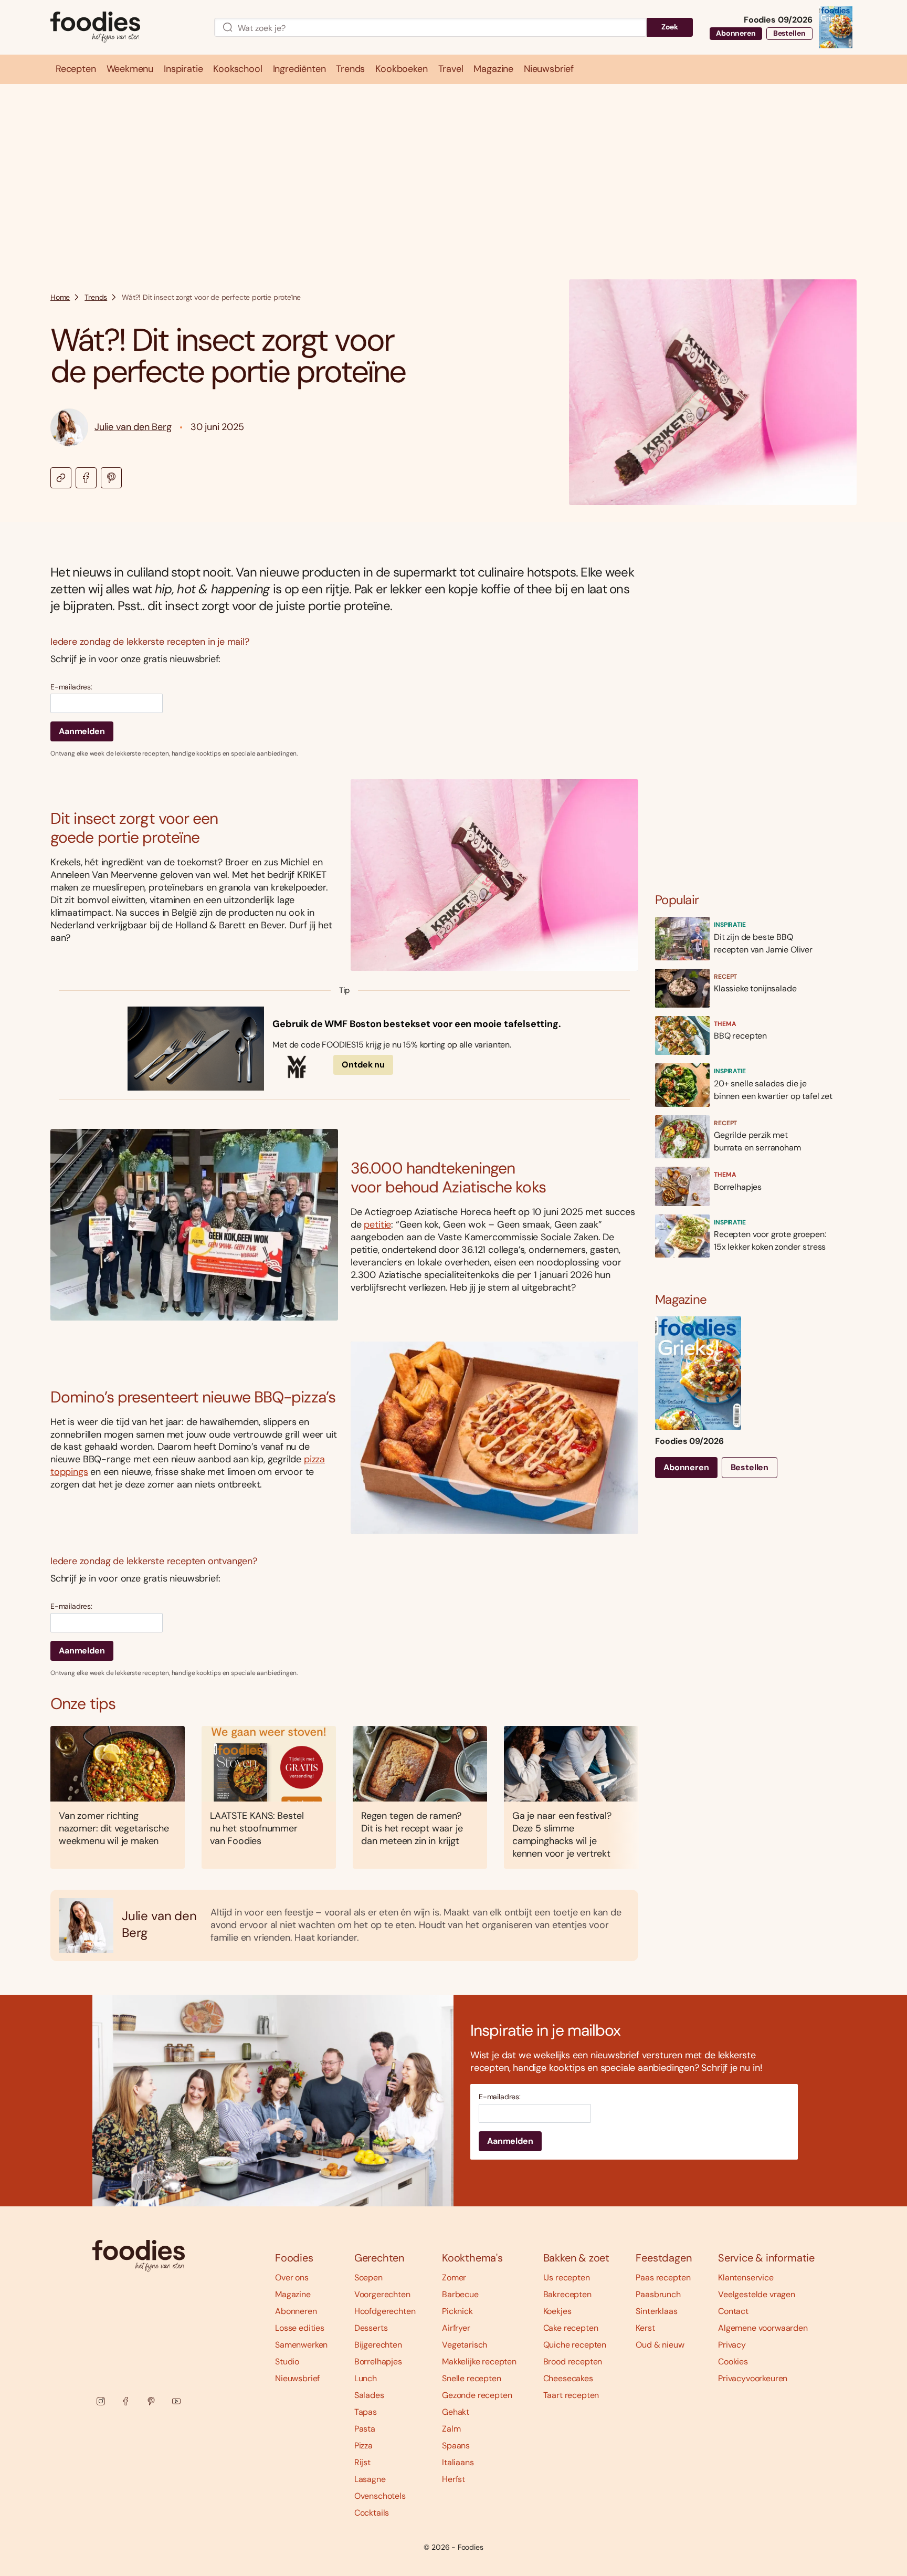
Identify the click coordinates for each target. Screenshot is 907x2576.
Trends (96, 297)
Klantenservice (746, 2277)
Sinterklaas (656, 2311)
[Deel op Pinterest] (111, 478)
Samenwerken (301, 2345)
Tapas (366, 2412)
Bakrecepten (567, 2294)
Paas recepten (663, 2277)
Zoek (670, 27)
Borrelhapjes (378, 2362)
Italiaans (458, 2462)
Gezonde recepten (477, 2395)
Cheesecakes (568, 2378)
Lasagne (370, 2479)
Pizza (363, 2446)
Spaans (456, 2446)
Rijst (362, 2462)
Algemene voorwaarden (763, 2328)
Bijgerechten (378, 2345)
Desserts (371, 2328)
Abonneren (736, 33)
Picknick (457, 2311)
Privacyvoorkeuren (753, 2378)
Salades (369, 2395)
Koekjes (557, 2311)
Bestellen (789, 33)
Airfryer (456, 2328)
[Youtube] (176, 2401)
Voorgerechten (382, 2294)
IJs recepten (567, 2277)
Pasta (365, 2429)
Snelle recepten (472, 2378)
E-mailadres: (71, 687)
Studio (287, 2362)
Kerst (645, 2328)
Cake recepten (571, 2328)
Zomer (454, 2277)
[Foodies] (124, 28)
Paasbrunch (658, 2294)
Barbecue (460, 2294)
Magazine (293, 2294)
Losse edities (300, 2328)
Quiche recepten (575, 2345)
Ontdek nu (363, 1065)
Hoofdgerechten (385, 2311)
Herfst (454, 2479)
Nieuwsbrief (297, 2378)
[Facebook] (126, 2401)
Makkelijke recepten (479, 2362)
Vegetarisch (465, 2345)
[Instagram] (101, 2401)
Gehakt (456, 2412)
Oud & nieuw (660, 2345)
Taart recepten (571, 2395)
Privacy (732, 2345)
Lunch (366, 2378)
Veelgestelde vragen (757, 2294)
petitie (377, 1224)
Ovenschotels (380, 2496)
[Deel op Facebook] (86, 478)
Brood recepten (573, 2362)
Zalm (451, 2429)
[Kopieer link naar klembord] (61, 478)
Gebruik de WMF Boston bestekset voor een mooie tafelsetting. (416, 1024)
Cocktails (372, 2513)
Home (60, 297)
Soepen (368, 2277)
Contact (733, 2311)
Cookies (733, 2362)
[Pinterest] (151, 2401)
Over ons (292, 2277)
